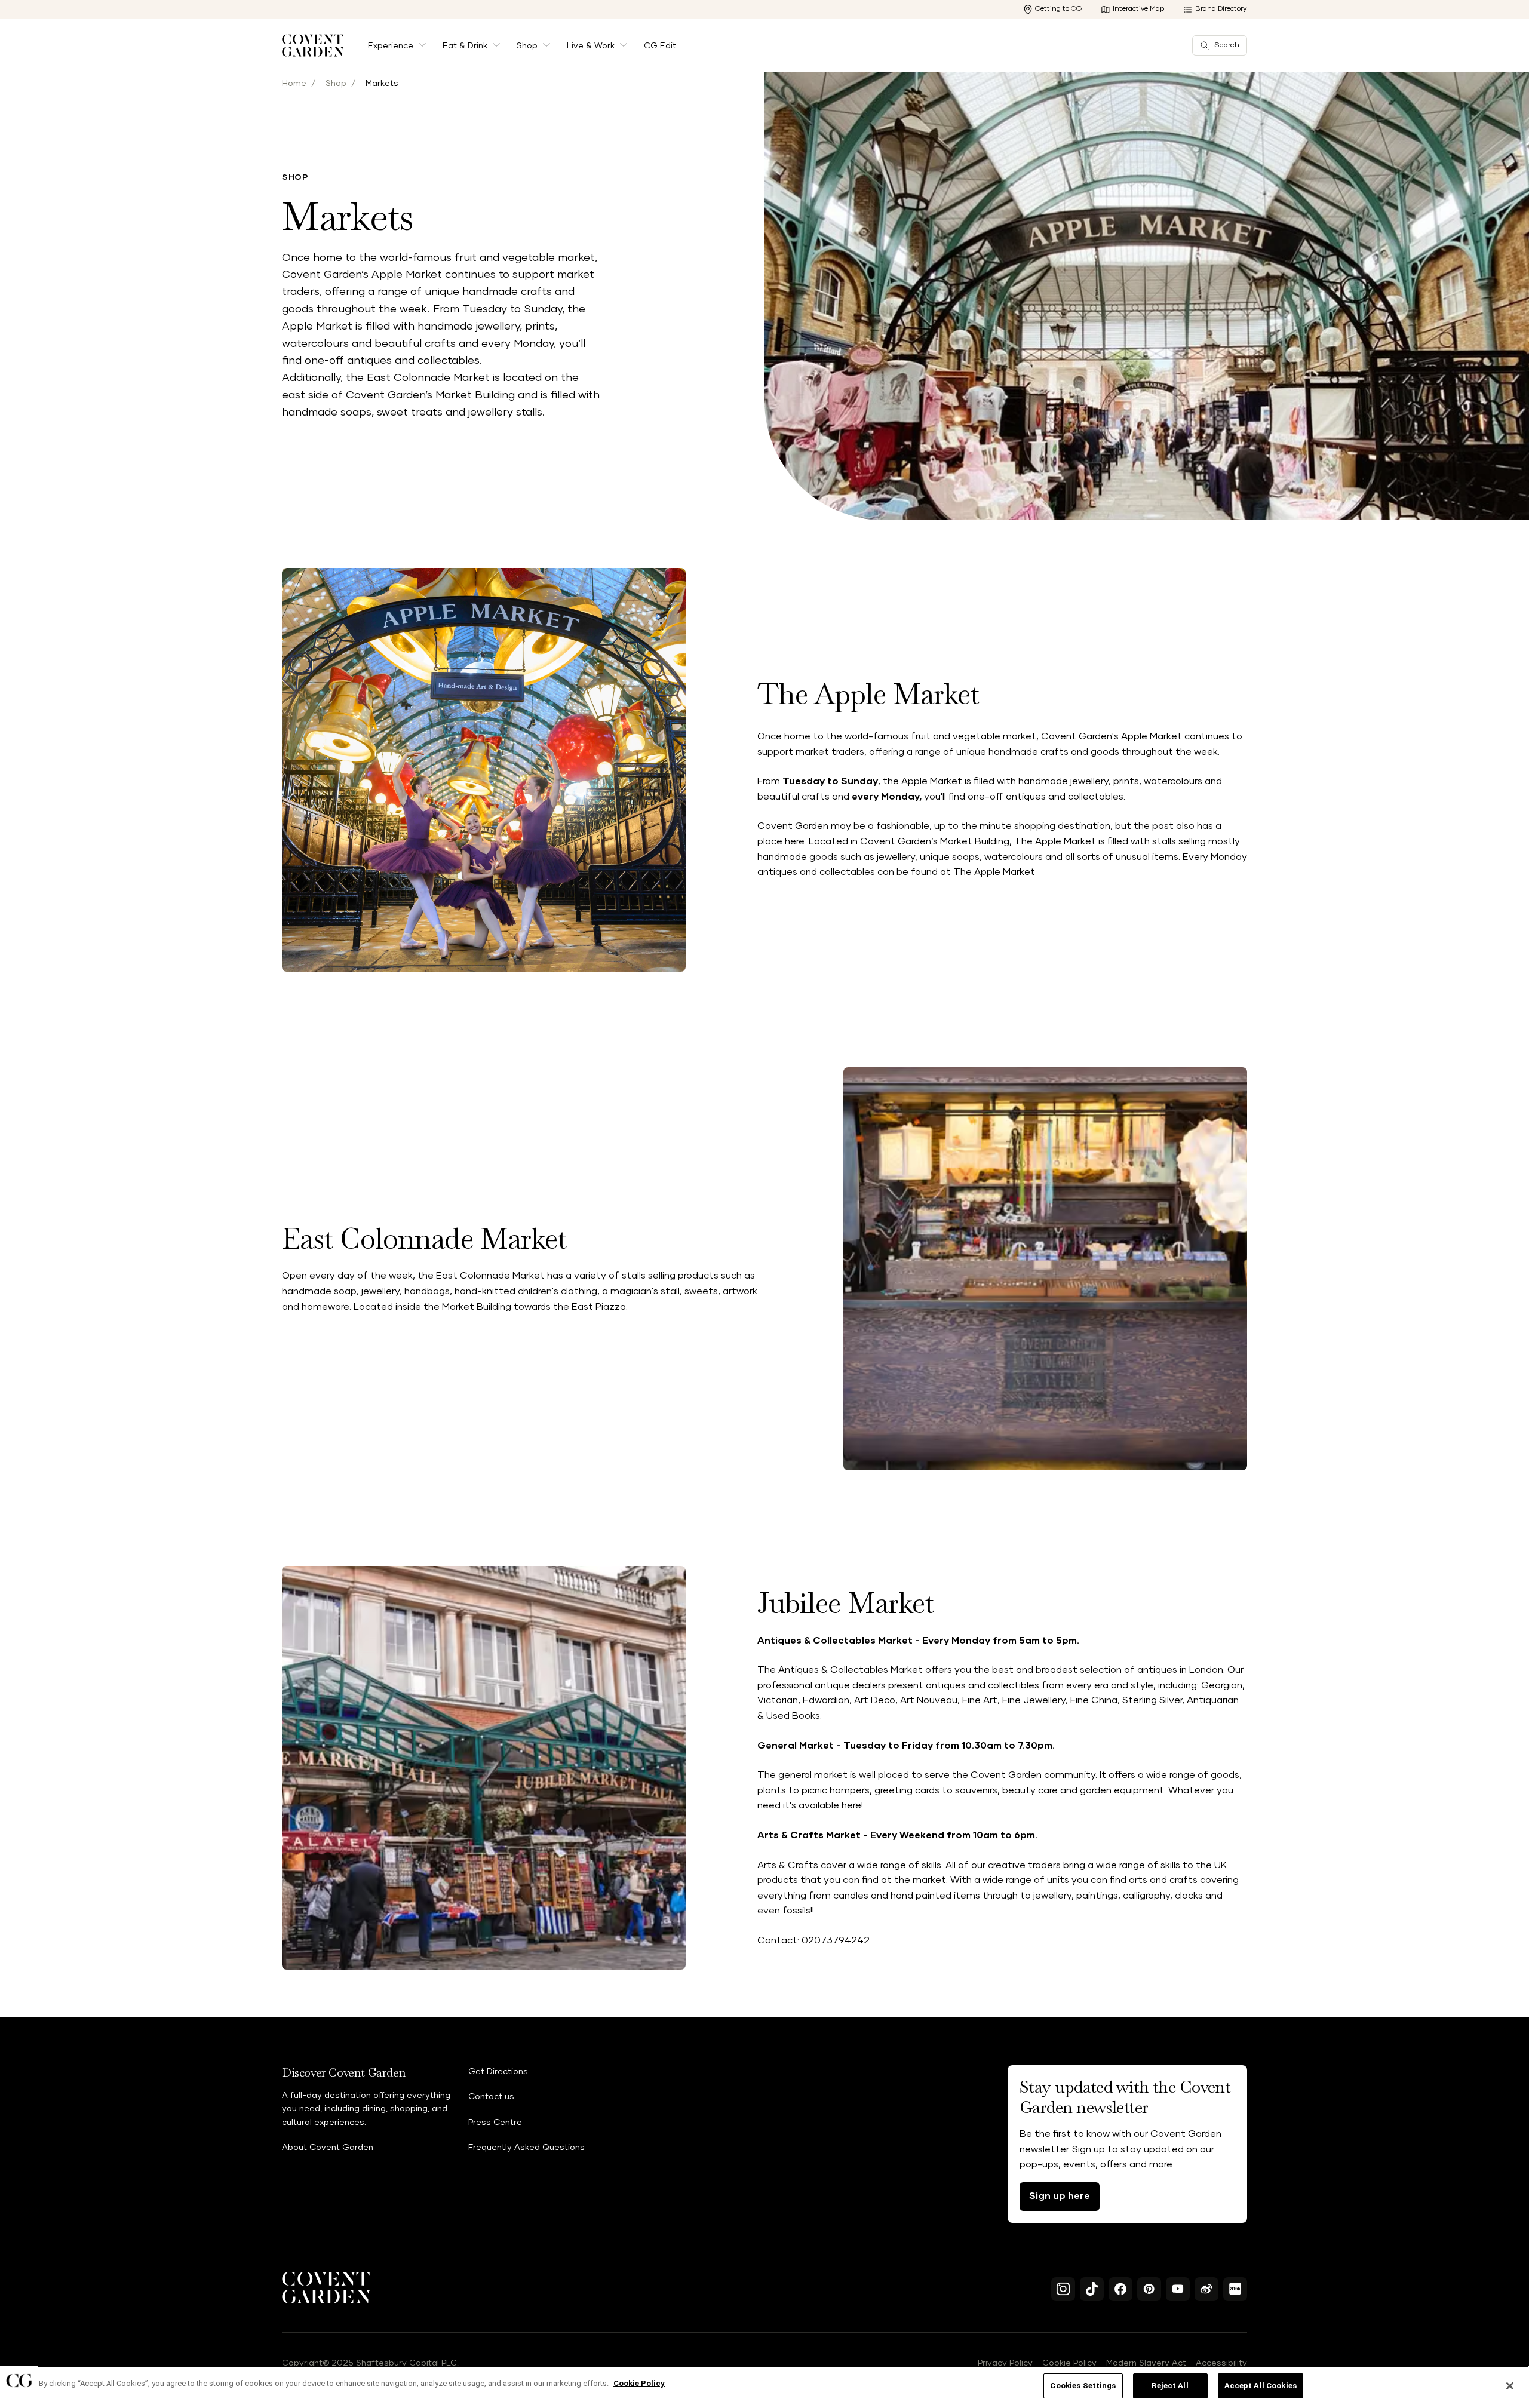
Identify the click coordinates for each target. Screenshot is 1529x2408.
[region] (764, 2387)
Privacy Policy (1005, 2363)
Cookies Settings (1083, 2386)
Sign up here (1060, 2196)
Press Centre (495, 2123)
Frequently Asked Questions (526, 2148)
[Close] (1510, 2386)
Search (1227, 45)
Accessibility (1221, 2363)
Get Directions (498, 2072)
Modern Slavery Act (1146, 2363)
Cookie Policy (1069, 2363)
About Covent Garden (328, 2148)
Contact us (491, 2097)
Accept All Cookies (1261, 2386)
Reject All (1170, 2386)
